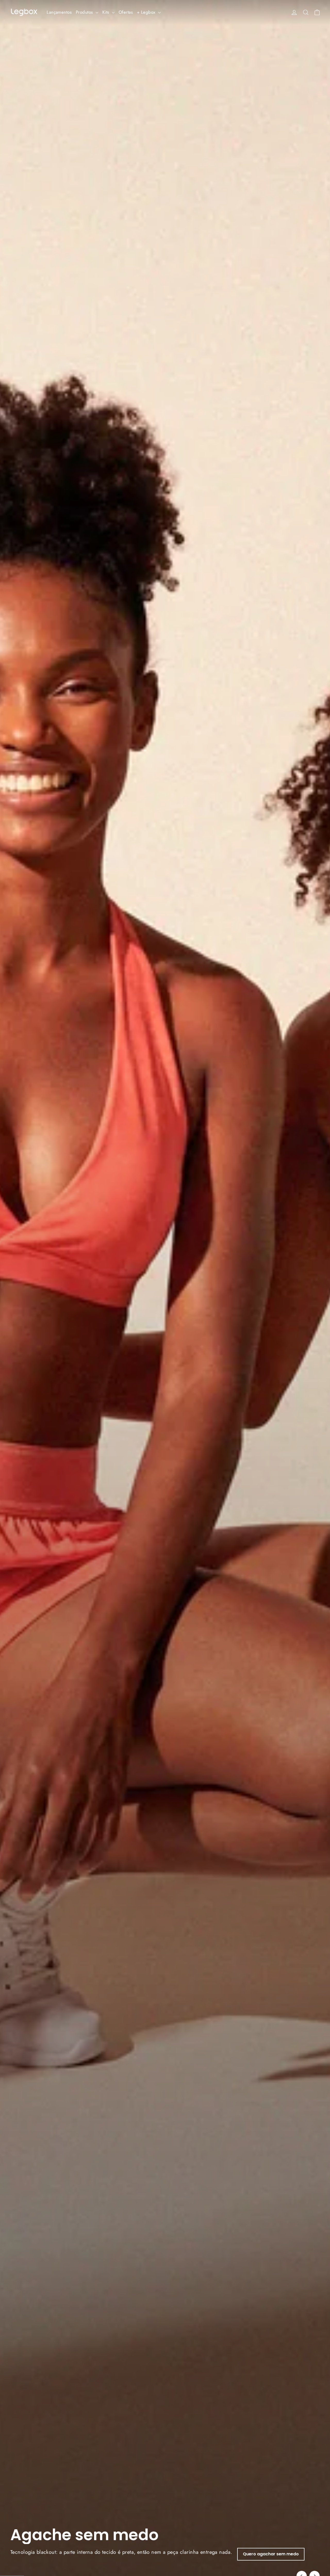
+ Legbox (147, 12)
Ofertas (126, 12)
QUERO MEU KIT (115, 2554)
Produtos (85, 12)
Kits (106, 12)
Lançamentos (59, 12)
